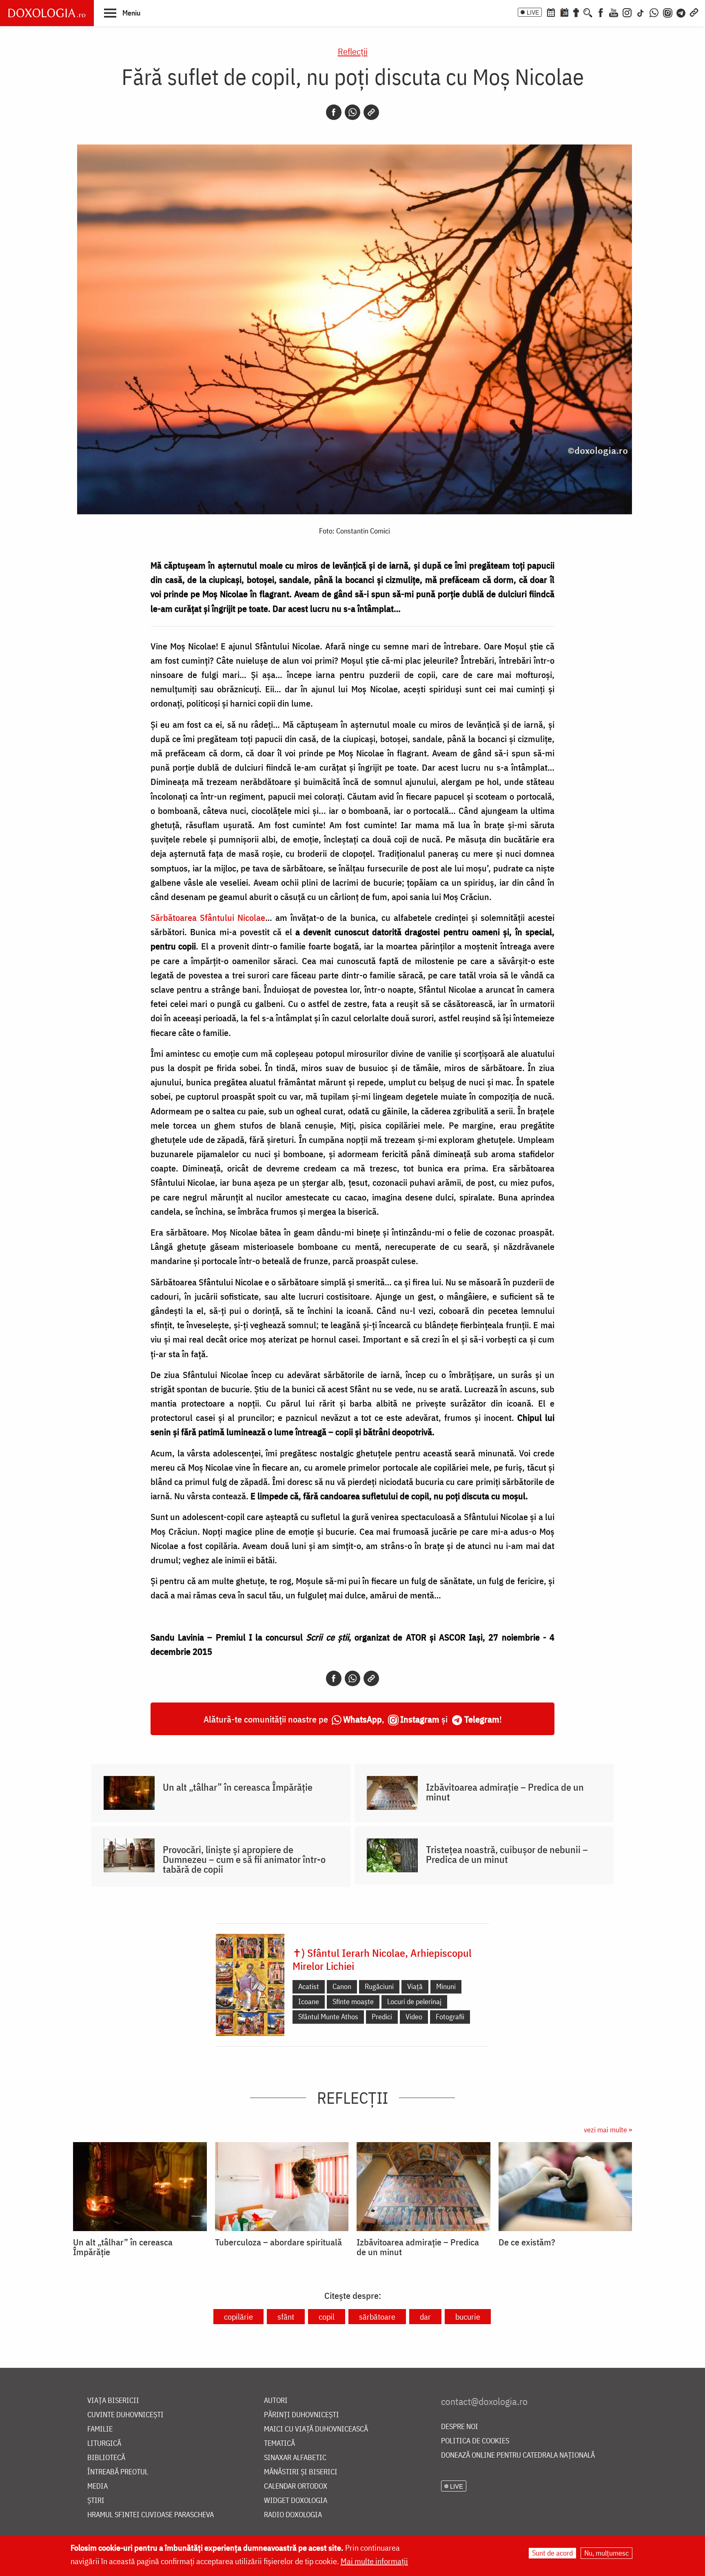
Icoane (309, 2001)
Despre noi (460, 2427)
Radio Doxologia (293, 2515)
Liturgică (104, 2444)
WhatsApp (362, 1719)
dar (425, 2317)
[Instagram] (627, 12)
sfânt (286, 2317)
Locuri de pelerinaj (414, 2001)
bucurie (468, 2317)
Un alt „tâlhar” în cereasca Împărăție (238, 1787)
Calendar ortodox (296, 2486)
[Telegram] (681, 12)
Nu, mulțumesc (606, 2553)
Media (98, 2486)
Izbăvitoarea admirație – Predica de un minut (505, 1792)
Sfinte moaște (353, 2001)
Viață (415, 1986)
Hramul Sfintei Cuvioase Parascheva (151, 2515)
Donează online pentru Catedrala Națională (518, 2455)
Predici (382, 2017)
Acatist (309, 1986)
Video (414, 2017)
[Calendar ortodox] (551, 12)
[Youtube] (614, 12)
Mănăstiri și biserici (301, 2472)
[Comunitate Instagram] (668, 12)
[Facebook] (601, 12)
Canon (342, 1986)
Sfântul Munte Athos (328, 2017)
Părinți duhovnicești (302, 2415)
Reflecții (353, 51)
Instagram (420, 1719)
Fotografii (450, 2017)
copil (327, 2317)
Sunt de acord (552, 2553)
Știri (96, 2501)
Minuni (446, 1986)
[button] (122, 13)
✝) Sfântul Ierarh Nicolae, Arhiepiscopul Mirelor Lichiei (382, 1959)
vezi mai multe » (608, 2130)
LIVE (533, 12)
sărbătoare (377, 2317)
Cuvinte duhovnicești (125, 2415)
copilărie (238, 2317)
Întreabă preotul (118, 2472)
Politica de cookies (475, 2441)
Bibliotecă (106, 2458)
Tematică (279, 2444)
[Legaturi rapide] (694, 12)
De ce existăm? (527, 2242)
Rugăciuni (379, 1986)
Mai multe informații (374, 2561)
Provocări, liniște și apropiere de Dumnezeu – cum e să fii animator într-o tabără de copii (244, 1859)
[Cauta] (588, 12)
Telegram (482, 1719)
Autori (276, 2401)
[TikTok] (641, 12)
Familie (100, 2429)
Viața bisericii (113, 2401)
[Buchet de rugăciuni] (576, 12)
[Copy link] (371, 112)
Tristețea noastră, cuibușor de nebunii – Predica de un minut (507, 1854)
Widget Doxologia (296, 2501)
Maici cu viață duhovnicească (316, 2429)
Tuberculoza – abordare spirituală (278, 2242)
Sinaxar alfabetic (295, 2458)
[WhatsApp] (654, 12)
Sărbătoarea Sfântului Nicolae (208, 917)
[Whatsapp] (352, 112)
